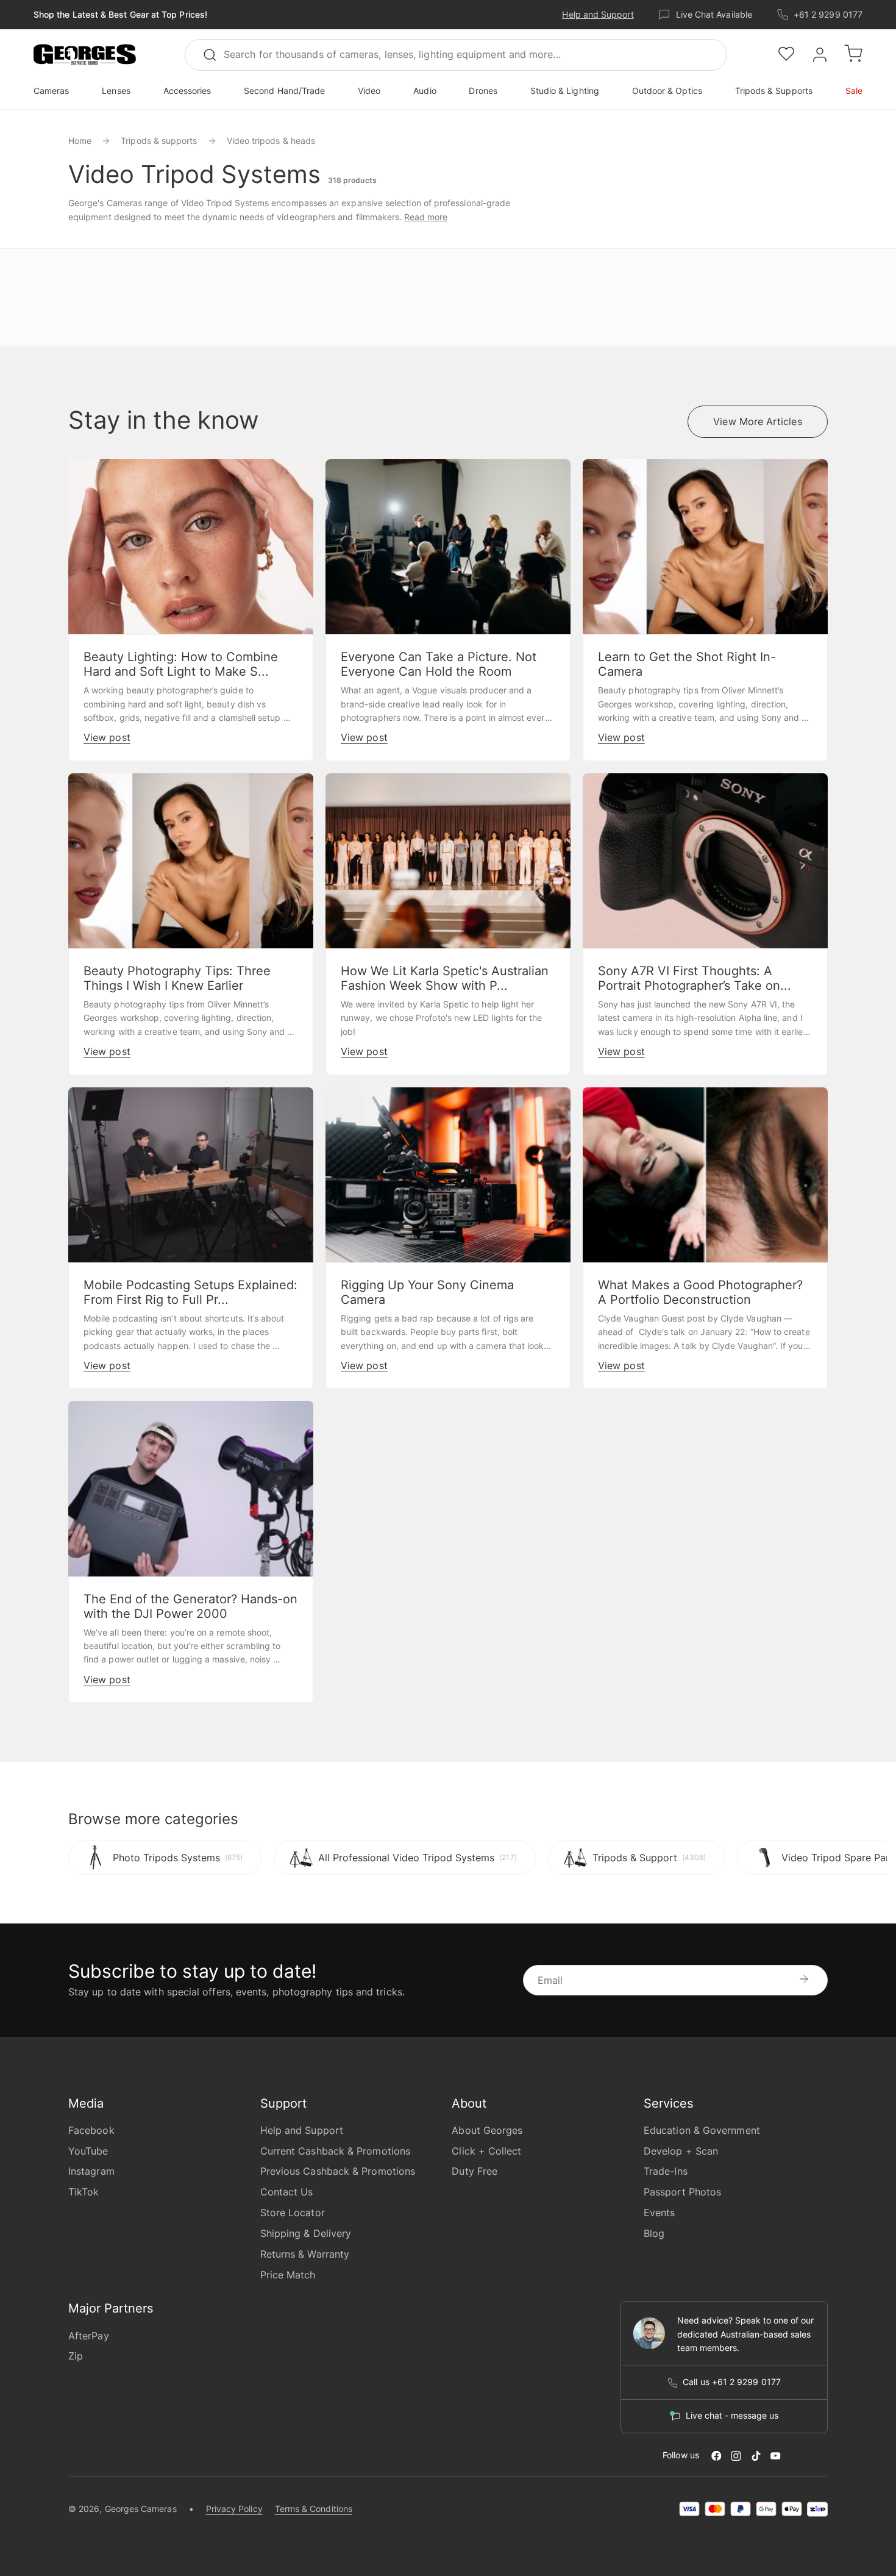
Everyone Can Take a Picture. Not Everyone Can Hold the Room (439, 664)
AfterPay (89, 2336)
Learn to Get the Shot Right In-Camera (687, 664)
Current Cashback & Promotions (335, 2151)
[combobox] (456, 55)
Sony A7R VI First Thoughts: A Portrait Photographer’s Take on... (695, 978)
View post (107, 737)
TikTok (84, 2192)
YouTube (88, 2151)
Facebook (91, 2130)
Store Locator (293, 2213)
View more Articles (757, 421)
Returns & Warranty (305, 2254)
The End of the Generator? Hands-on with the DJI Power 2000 (190, 1606)
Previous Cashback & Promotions (338, 2171)
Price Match (288, 2275)
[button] (85, 55)
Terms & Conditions (314, 2509)
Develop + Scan (681, 2151)
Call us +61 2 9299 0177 (732, 2382)
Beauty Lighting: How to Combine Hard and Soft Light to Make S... (181, 664)
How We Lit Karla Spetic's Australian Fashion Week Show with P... (445, 978)
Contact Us (287, 2192)
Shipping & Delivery (306, 2233)
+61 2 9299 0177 (828, 14)
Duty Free (475, 2171)
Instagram (91, 2171)
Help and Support (598, 14)
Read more (426, 217)
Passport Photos (682, 2192)
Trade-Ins (666, 2171)
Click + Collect (486, 2151)
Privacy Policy (234, 2509)
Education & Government (702, 2130)
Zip (76, 2356)
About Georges (487, 2130)
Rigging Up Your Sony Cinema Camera (427, 1292)
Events (659, 2213)
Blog (654, 2233)
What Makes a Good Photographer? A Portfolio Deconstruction (700, 1292)
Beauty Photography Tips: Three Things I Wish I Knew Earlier (177, 978)
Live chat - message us (732, 2416)
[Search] (215, 55)
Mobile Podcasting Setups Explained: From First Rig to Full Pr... (190, 1292)
